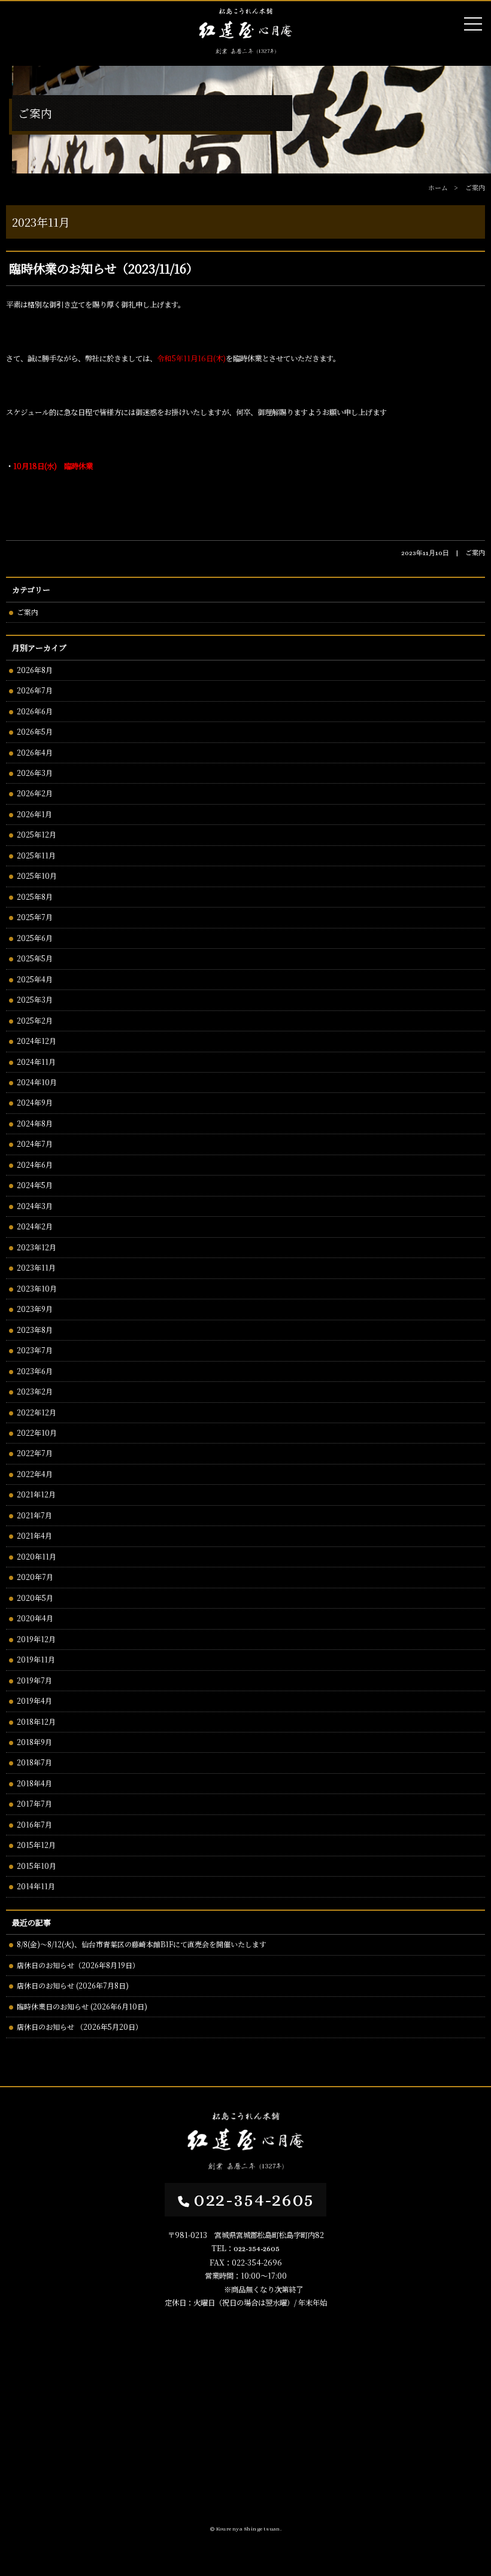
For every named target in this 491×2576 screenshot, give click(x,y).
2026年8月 (35, 670)
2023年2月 (35, 1391)
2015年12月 (36, 1845)
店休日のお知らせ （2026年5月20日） (80, 2027)
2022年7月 (35, 1453)
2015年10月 (37, 1866)
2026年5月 (35, 731)
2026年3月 (35, 773)
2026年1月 (34, 814)
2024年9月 (35, 1102)
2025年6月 (35, 938)
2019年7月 (34, 1680)
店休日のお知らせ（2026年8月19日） (78, 1965)
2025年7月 (35, 917)
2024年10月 (37, 1082)
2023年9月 (35, 1309)
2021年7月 (34, 1515)
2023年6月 (35, 1371)
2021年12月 (36, 1494)
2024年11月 (36, 1062)
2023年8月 (35, 1330)
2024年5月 (35, 1185)
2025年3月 (35, 999)
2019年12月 (36, 1639)
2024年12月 (37, 1041)
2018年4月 (34, 1783)
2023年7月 (35, 1350)
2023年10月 (37, 1288)
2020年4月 (35, 1618)
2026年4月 (35, 752)
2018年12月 (36, 1721)
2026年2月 (35, 793)
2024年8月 (35, 1123)
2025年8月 (35, 896)
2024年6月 (35, 1164)
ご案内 (28, 612)
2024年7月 (35, 1144)
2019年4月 (34, 1700)
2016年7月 (34, 1824)
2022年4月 (35, 1474)
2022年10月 (37, 1432)
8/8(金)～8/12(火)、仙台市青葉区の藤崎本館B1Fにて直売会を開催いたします (142, 1944)
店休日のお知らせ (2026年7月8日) (73, 1985)
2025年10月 (37, 876)
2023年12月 (37, 1247)
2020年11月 (37, 1556)
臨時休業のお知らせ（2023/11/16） (104, 268)
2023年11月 (36, 1267)
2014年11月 (36, 1886)
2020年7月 (35, 1577)
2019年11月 (36, 1659)
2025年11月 (36, 855)
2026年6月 (35, 711)
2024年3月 (35, 1206)
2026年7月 (35, 690)
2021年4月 (34, 1535)
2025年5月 (35, 958)
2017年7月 (34, 1803)
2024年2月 (35, 1226)
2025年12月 (37, 834)
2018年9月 (34, 1742)
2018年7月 (34, 1762)
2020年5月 (35, 1598)
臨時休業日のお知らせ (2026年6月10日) (82, 2006)
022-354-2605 (254, 2199)
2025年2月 (35, 1020)
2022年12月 (37, 1412)
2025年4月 (35, 979)
